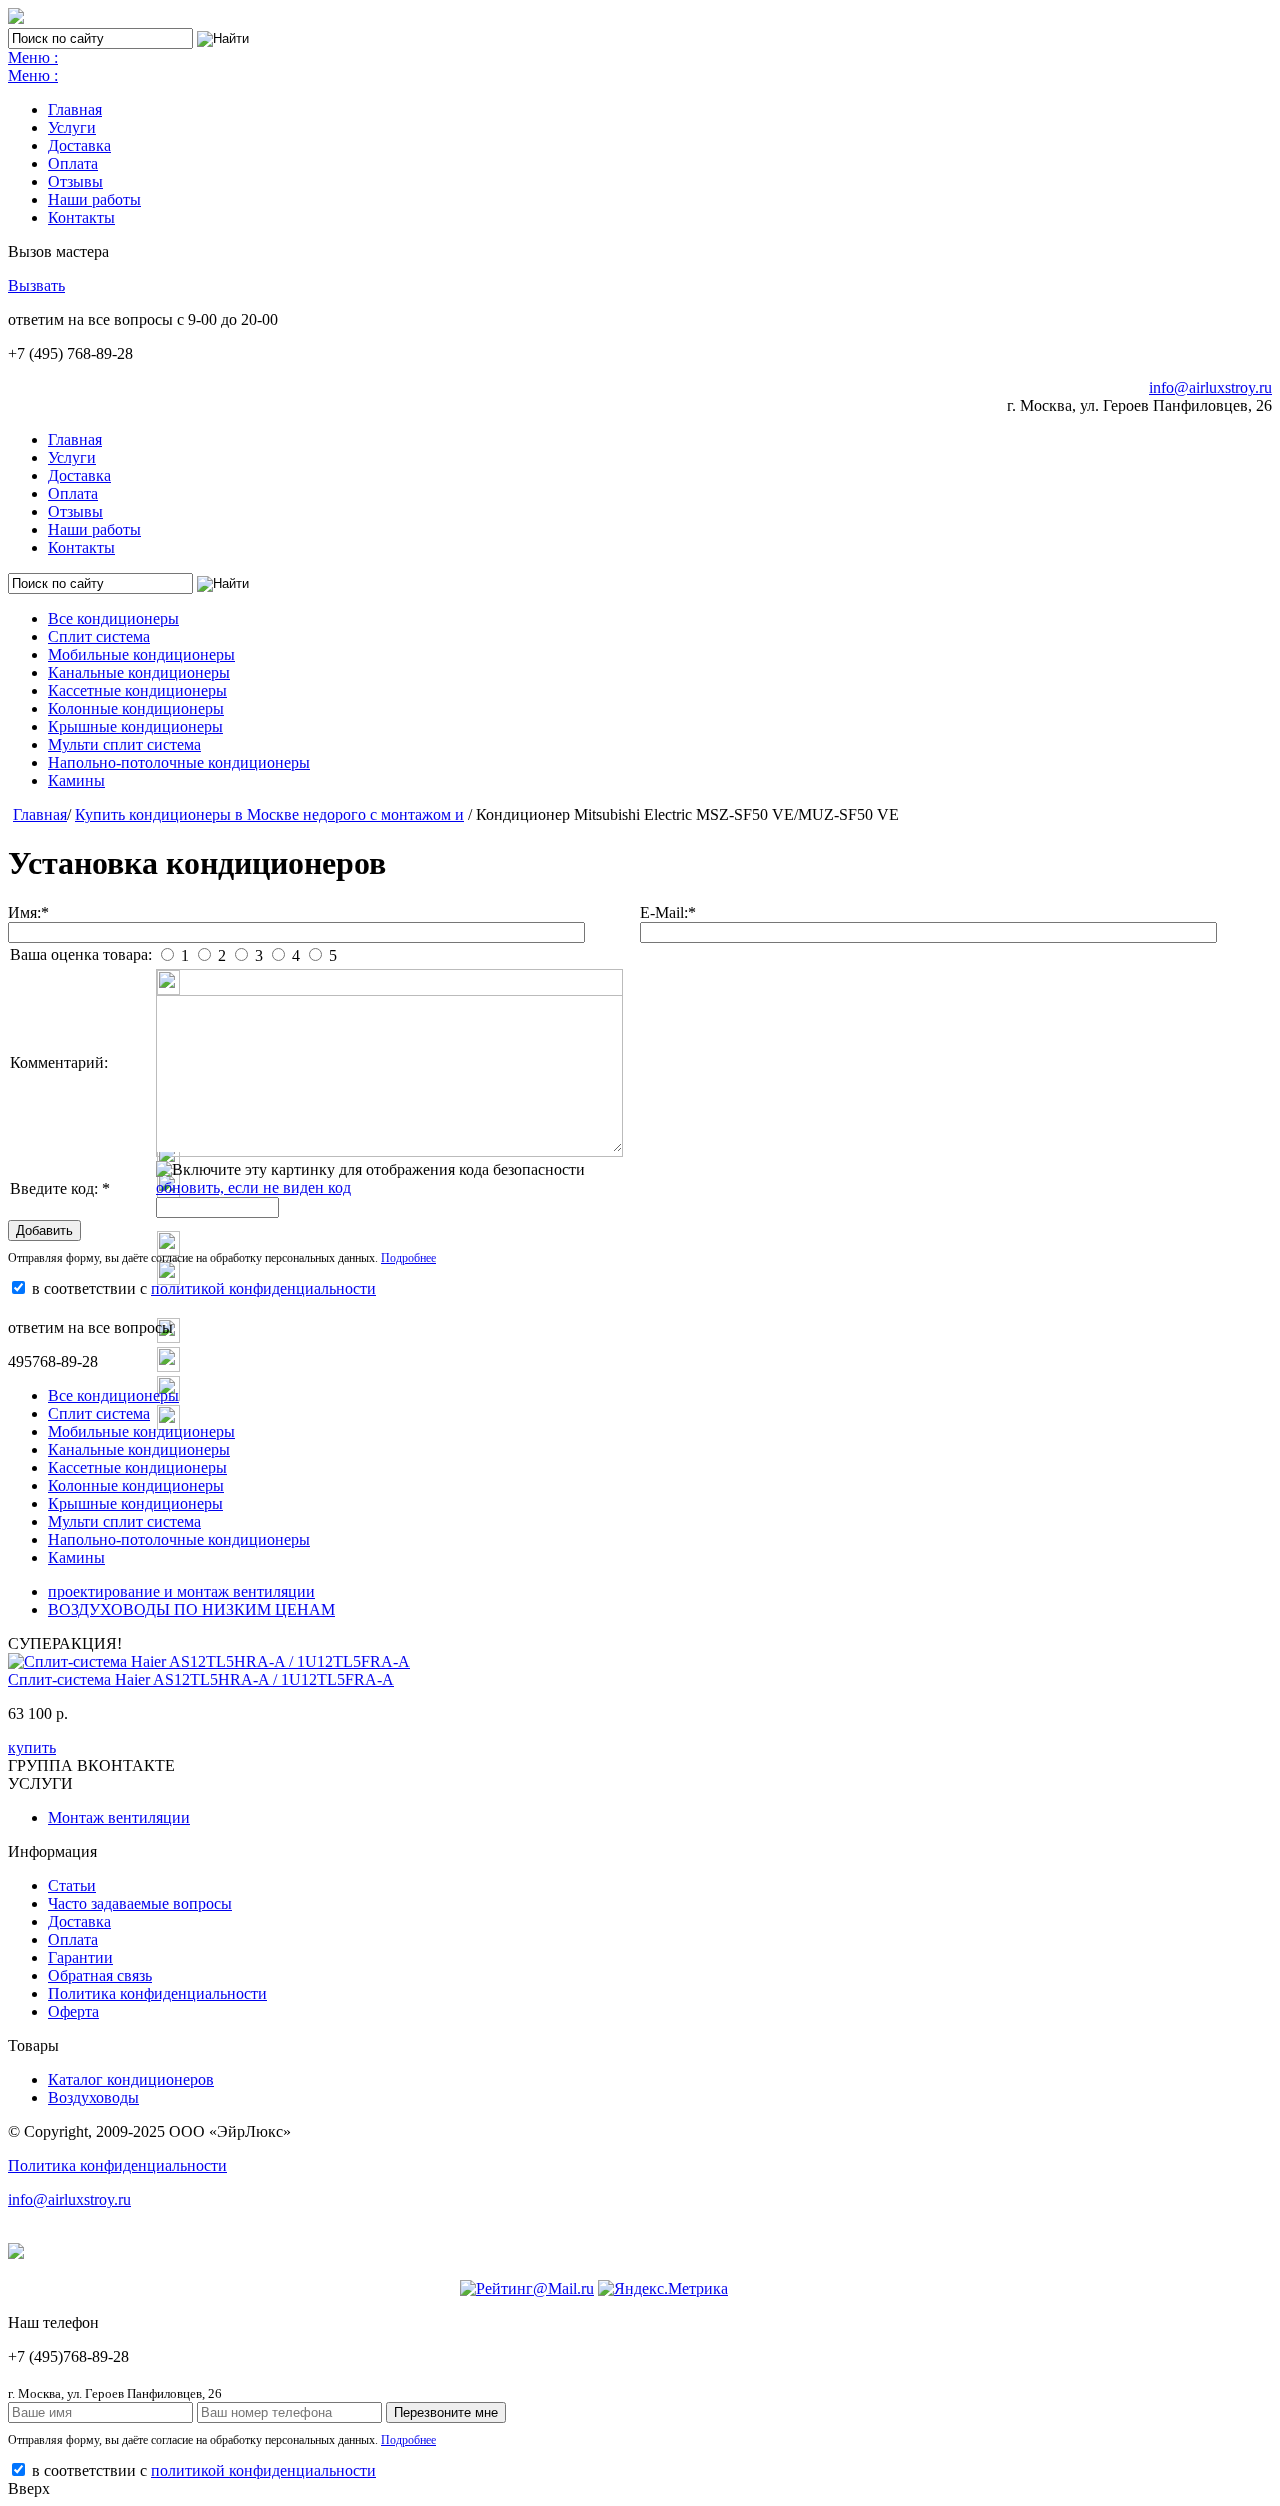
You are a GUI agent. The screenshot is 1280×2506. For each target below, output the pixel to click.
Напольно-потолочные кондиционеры (179, 762)
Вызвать (36, 285)
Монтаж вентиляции (119, 1817)
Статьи (72, 1885)
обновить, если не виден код (253, 1187)
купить (32, 1747)
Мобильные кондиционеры (141, 654)
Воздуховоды (93, 2097)
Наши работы (94, 199)
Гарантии (80, 1957)
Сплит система (99, 636)
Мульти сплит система (124, 744)
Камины (76, 780)
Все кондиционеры (113, 618)
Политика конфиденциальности (157, 1993)
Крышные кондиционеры (135, 726)
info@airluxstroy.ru (1210, 387)
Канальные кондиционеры (139, 672)
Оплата (73, 163)
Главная (75, 109)
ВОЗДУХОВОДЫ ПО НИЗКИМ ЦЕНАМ (191, 1609)
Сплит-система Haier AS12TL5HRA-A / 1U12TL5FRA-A (201, 1679)
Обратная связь (100, 1975)
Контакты (81, 217)
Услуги (72, 127)
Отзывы (75, 181)
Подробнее (408, 1258)
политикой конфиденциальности (263, 1288)
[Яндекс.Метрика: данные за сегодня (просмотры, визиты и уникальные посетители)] (663, 2289)
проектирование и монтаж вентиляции (181, 1591)
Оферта (73, 2011)
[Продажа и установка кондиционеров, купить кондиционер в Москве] (16, 18)
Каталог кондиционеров (131, 2079)
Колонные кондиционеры (136, 708)
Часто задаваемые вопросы (140, 1903)
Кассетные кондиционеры (137, 690)
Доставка (79, 145)
